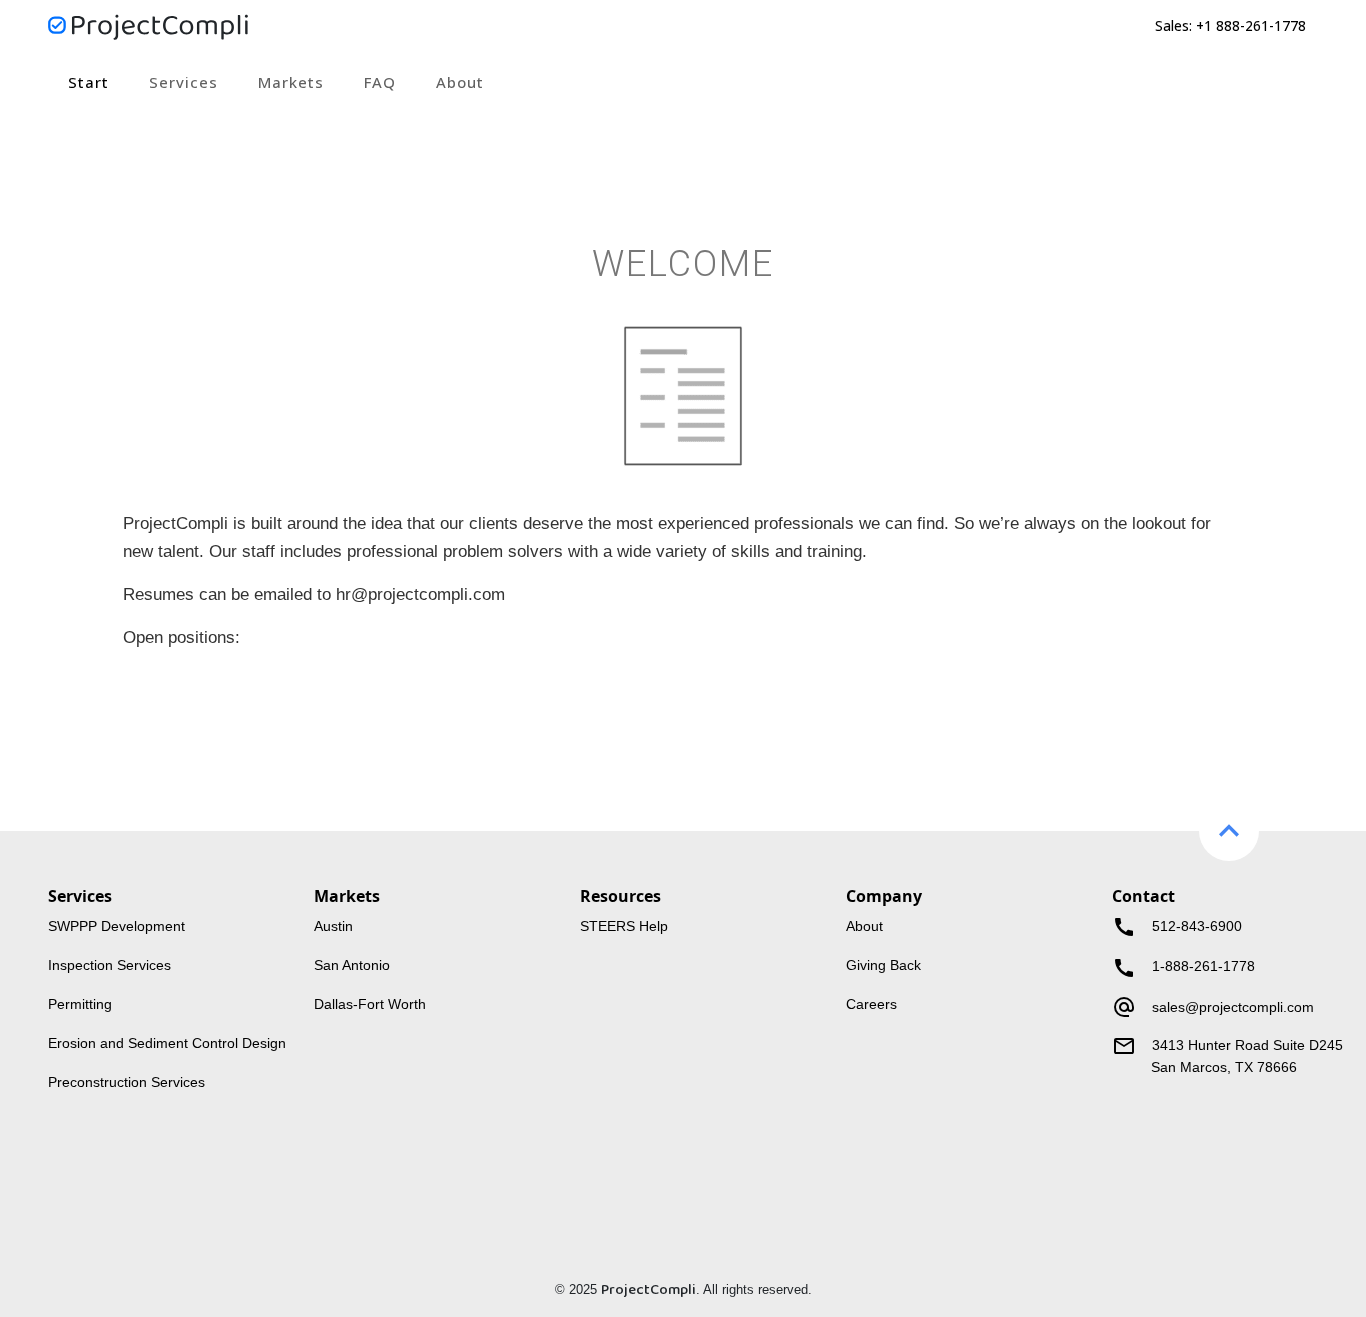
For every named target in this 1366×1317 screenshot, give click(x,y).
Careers (871, 1004)
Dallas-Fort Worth (370, 1004)
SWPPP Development (116, 926)
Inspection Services (109, 965)
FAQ (380, 82)
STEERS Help (624, 926)
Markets (291, 82)
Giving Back (883, 965)
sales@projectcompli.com (1233, 1007)
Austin (333, 926)
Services (183, 82)
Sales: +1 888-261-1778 (1230, 25)
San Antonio (352, 965)
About (460, 82)
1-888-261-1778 (1183, 966)
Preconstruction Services (126, 1082)
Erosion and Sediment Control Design (167, 1043)
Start (88, 82)
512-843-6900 (1177, 926)
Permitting (80, 1004)
